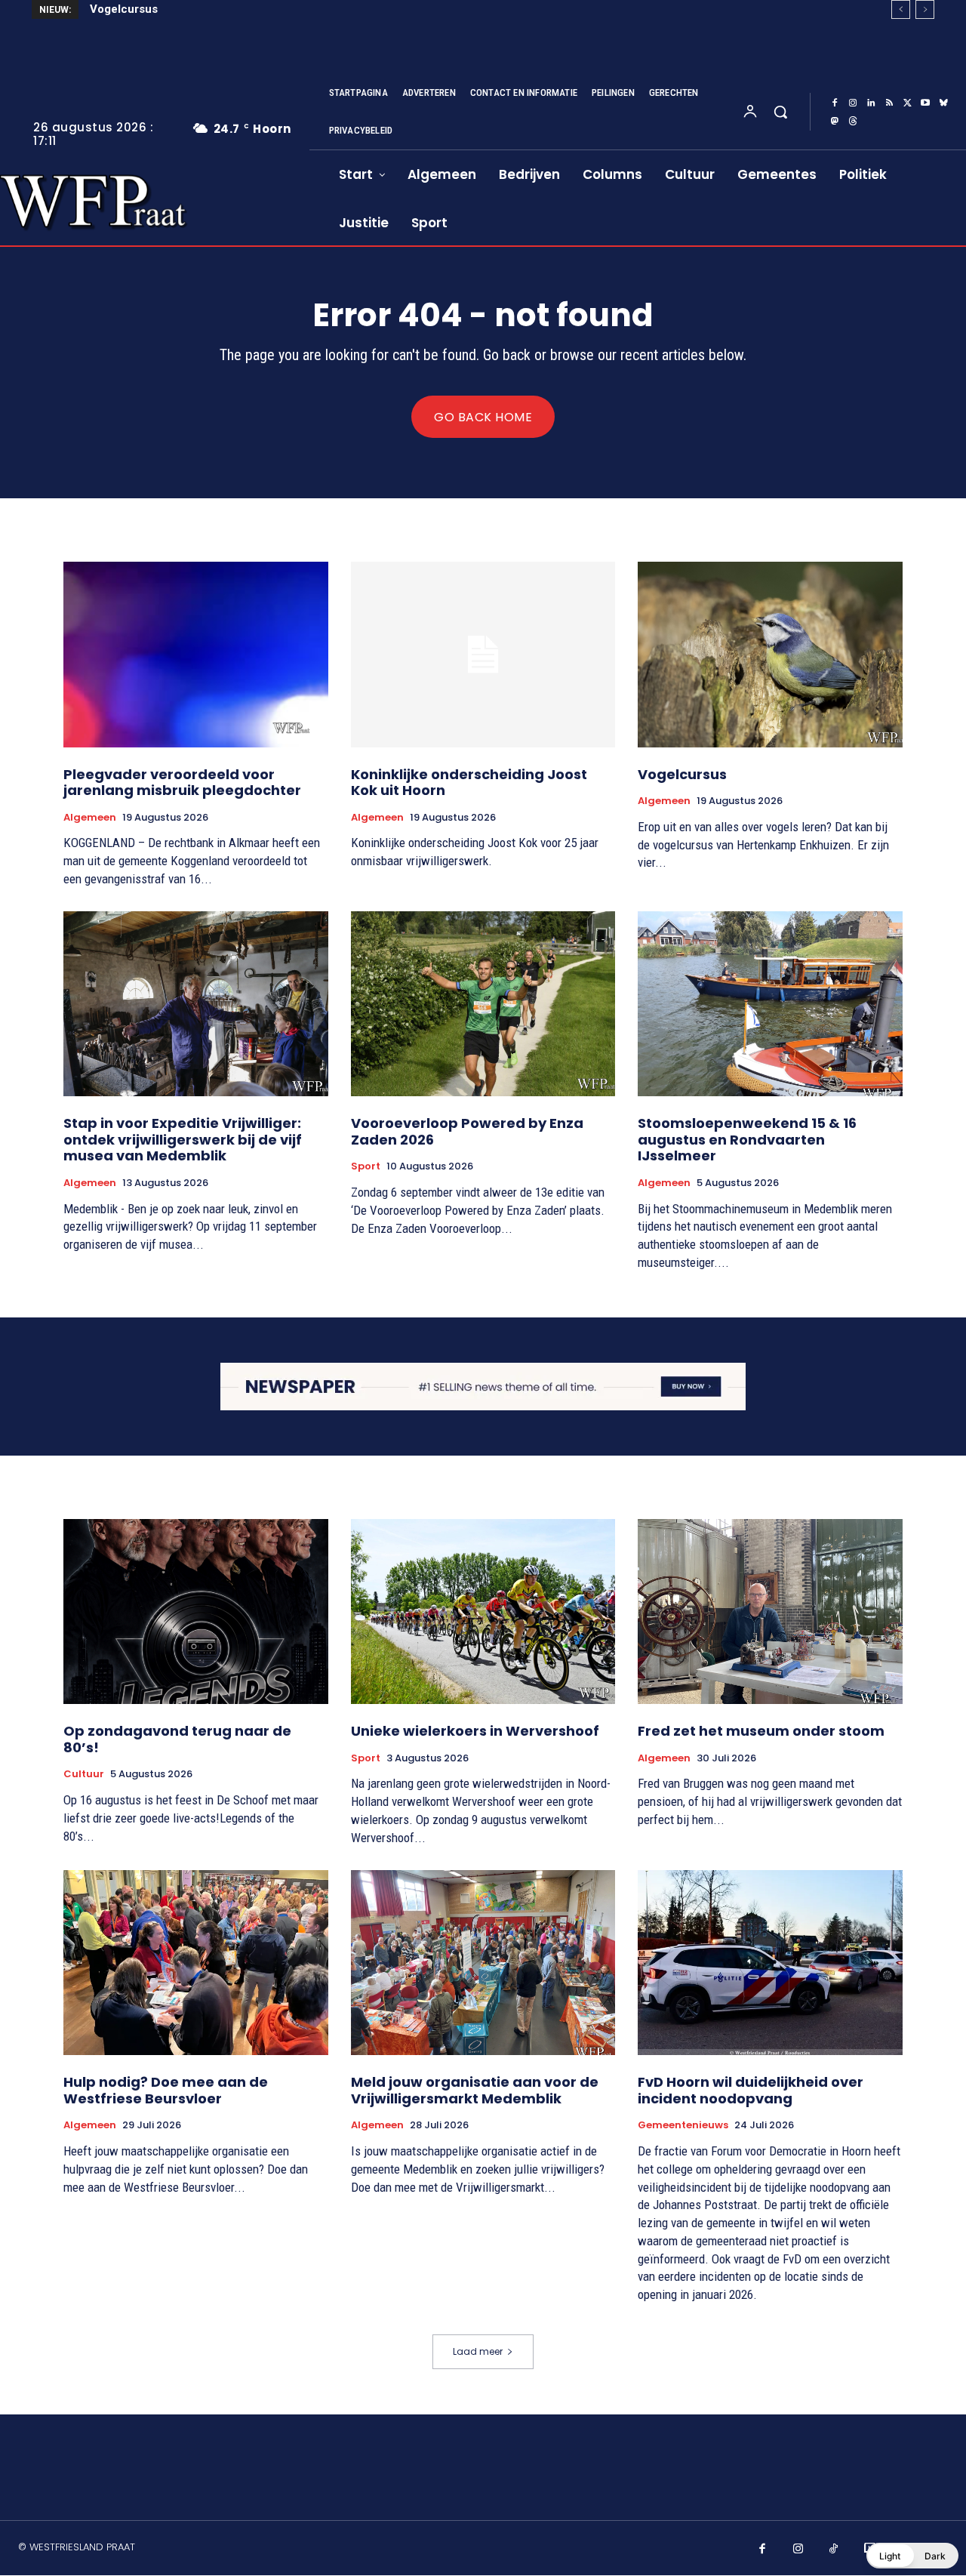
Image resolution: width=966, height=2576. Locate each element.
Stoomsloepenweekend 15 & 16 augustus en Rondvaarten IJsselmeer (747, 1139)
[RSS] (889, 103)
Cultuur (84, 1774)
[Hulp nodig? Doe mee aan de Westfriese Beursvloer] (196, 1963)
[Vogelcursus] (770, 654)
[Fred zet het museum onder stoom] (770, 1612)
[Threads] (853, 122)
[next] (925, 9)
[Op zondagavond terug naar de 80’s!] (196, 1612)
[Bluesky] (943, 103)
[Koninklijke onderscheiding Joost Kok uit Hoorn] (483, 654)
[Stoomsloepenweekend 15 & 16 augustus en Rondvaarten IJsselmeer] (770, 1004)
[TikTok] (834, 2550)
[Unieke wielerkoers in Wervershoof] (483, 1612)
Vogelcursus (682, 774)
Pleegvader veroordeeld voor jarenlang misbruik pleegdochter (182, 783)
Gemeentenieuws (683, 2125)
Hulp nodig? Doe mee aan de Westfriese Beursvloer (166, 2090)
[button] (780, 112)
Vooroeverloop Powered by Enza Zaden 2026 (467, 1131)
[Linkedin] (871, 103)
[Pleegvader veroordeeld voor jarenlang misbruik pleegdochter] (196, 654)
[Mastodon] (835, 122)
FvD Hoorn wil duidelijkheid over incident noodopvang (751, 2090)
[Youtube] (925, 103)
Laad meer (478, 2351)
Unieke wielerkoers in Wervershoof (475, 1731)
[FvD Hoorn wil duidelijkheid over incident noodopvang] (770, 1963)
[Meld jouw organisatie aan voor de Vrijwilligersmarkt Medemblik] (483, 1963)
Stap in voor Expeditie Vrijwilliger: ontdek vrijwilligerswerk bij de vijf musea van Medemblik (332, 9)
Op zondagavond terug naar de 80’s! (177, 1739)
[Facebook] (835, 103)
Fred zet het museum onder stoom (761, 1731)
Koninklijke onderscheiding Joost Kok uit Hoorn (469, 783)
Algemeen (90, 818)
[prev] (901, 9)
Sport (366, 1166)
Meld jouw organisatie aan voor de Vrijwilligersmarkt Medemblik (475, 2090)
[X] (907, 103)
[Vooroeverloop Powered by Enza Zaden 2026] (483, 1004)
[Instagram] (853, 103)
